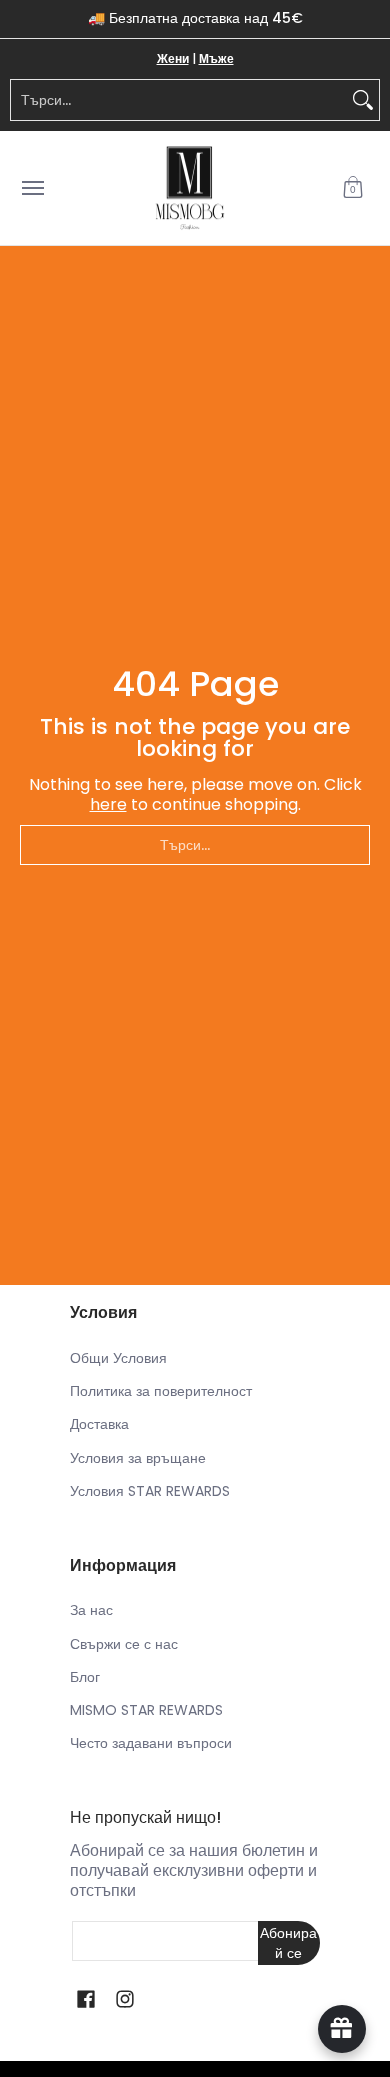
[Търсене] (363, 100)
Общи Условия (118, 1358)
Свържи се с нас (124, 1644)
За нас (91, 1610)
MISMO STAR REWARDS (146, 1710)
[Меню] (32, 188)
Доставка (99, 1424)
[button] (353, 188)
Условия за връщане (138, 1458)
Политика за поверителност (161, 1391)
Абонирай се (288, 1943)
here (108, 804)
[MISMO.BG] (190, 188)
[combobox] (179, 100)
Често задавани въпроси (151, 1743)
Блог (85, 1677)
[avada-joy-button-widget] (342, 2029)
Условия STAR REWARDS (150, 1491)
